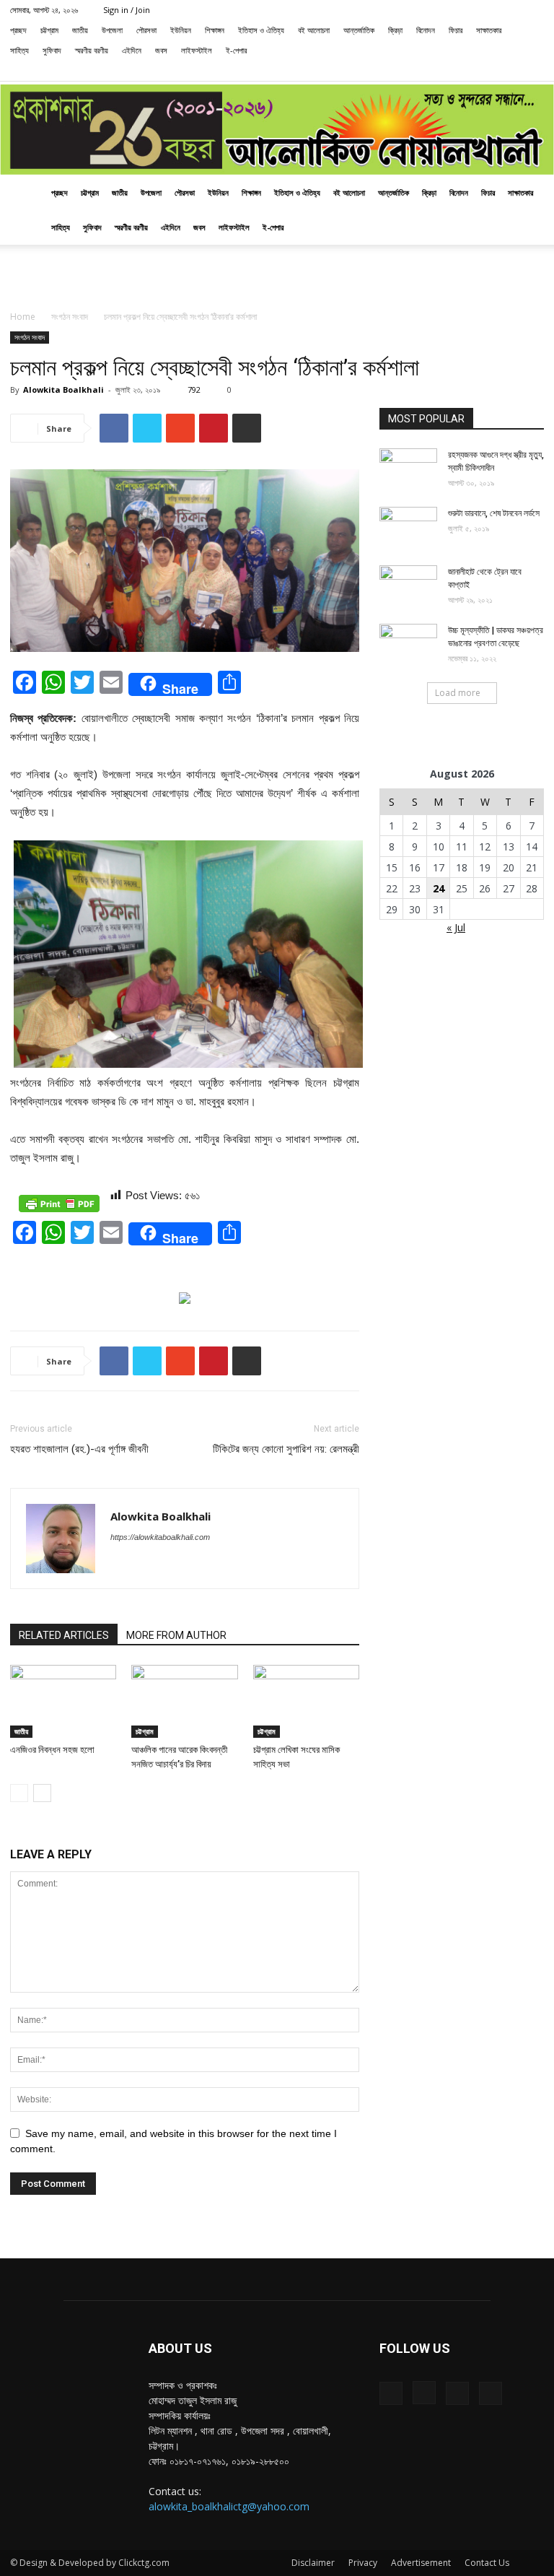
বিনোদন (426, 30)
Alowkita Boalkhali (63, 390)
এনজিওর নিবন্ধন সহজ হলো (52, 1750)
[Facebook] (462, 71)
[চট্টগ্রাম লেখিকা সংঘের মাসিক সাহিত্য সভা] (306, 1701)
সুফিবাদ (52, 50)
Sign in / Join (127, 10)
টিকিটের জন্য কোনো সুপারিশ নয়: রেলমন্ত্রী (286, 1449)
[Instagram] (485, 71)
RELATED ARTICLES (64, 1635)
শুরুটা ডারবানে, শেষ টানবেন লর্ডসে (494, 513)
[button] (440, 70)
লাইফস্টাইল (197, 50)
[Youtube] (533, 71)
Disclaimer (313, 2563)
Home (23, 317)
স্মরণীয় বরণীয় (92, 50)
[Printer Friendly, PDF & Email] (59, 1204)
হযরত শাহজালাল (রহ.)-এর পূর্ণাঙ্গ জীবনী (79, 1449)
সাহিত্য (19, 50)
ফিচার (456, 30)
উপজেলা (112, 30)
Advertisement (421, 2563)
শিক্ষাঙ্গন (215, 30)
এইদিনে (132, 50)
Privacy (363, 2563)
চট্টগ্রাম (49, 30)
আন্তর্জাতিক (359, 30)
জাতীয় (80, 30)
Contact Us (487, 2563)
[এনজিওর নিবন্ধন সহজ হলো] (63, 1701)
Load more (458, 693)
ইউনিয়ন (181, 30)
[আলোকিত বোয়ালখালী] (277, 130)
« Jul (456, 927)
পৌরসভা (146, 30)
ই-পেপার (236, 50)
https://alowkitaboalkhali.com (160, 1537)
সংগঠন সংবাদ (70, 317)
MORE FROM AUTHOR (176, 1635)
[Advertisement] (277, 277)
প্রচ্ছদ (18, 30)
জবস (161, 50)
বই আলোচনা (314, 30)
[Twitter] (509, 71)
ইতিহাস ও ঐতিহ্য (261, 30)
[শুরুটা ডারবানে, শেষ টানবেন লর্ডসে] (408, 527)
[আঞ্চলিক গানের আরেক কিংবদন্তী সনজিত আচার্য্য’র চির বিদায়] (184, 1701)
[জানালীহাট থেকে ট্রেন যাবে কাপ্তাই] (408, 586)
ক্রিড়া (395, 30)
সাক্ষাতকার (489, 30)
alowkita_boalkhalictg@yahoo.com (229, 2506)
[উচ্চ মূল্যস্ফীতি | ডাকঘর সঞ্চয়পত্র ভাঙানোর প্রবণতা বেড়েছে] (408, 644)
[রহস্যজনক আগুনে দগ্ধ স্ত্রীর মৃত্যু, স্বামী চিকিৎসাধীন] (408, 469)
